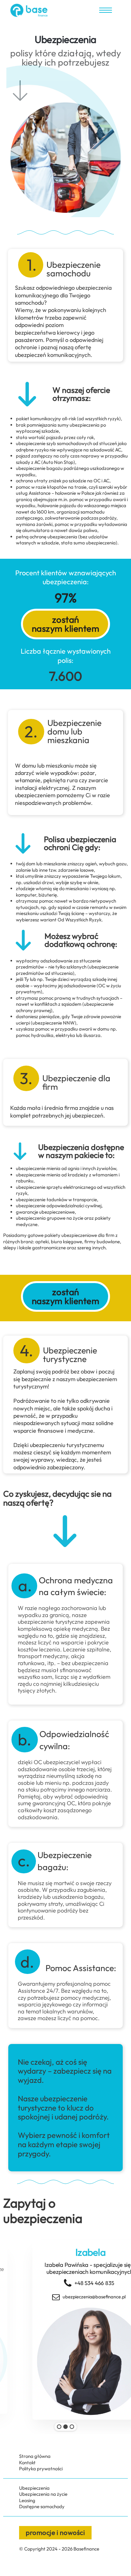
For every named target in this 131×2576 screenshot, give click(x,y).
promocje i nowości (55, 2532)
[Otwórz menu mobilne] (106, 10)
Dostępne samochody (42, 2506)
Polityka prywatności (41, 2469)
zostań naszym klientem (66, 624)
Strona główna (35, 2456)
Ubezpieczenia (34, 2488)
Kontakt (27, 2462)
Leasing (27, 2500)
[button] (59, 2427)
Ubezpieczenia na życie (43, 2494)
